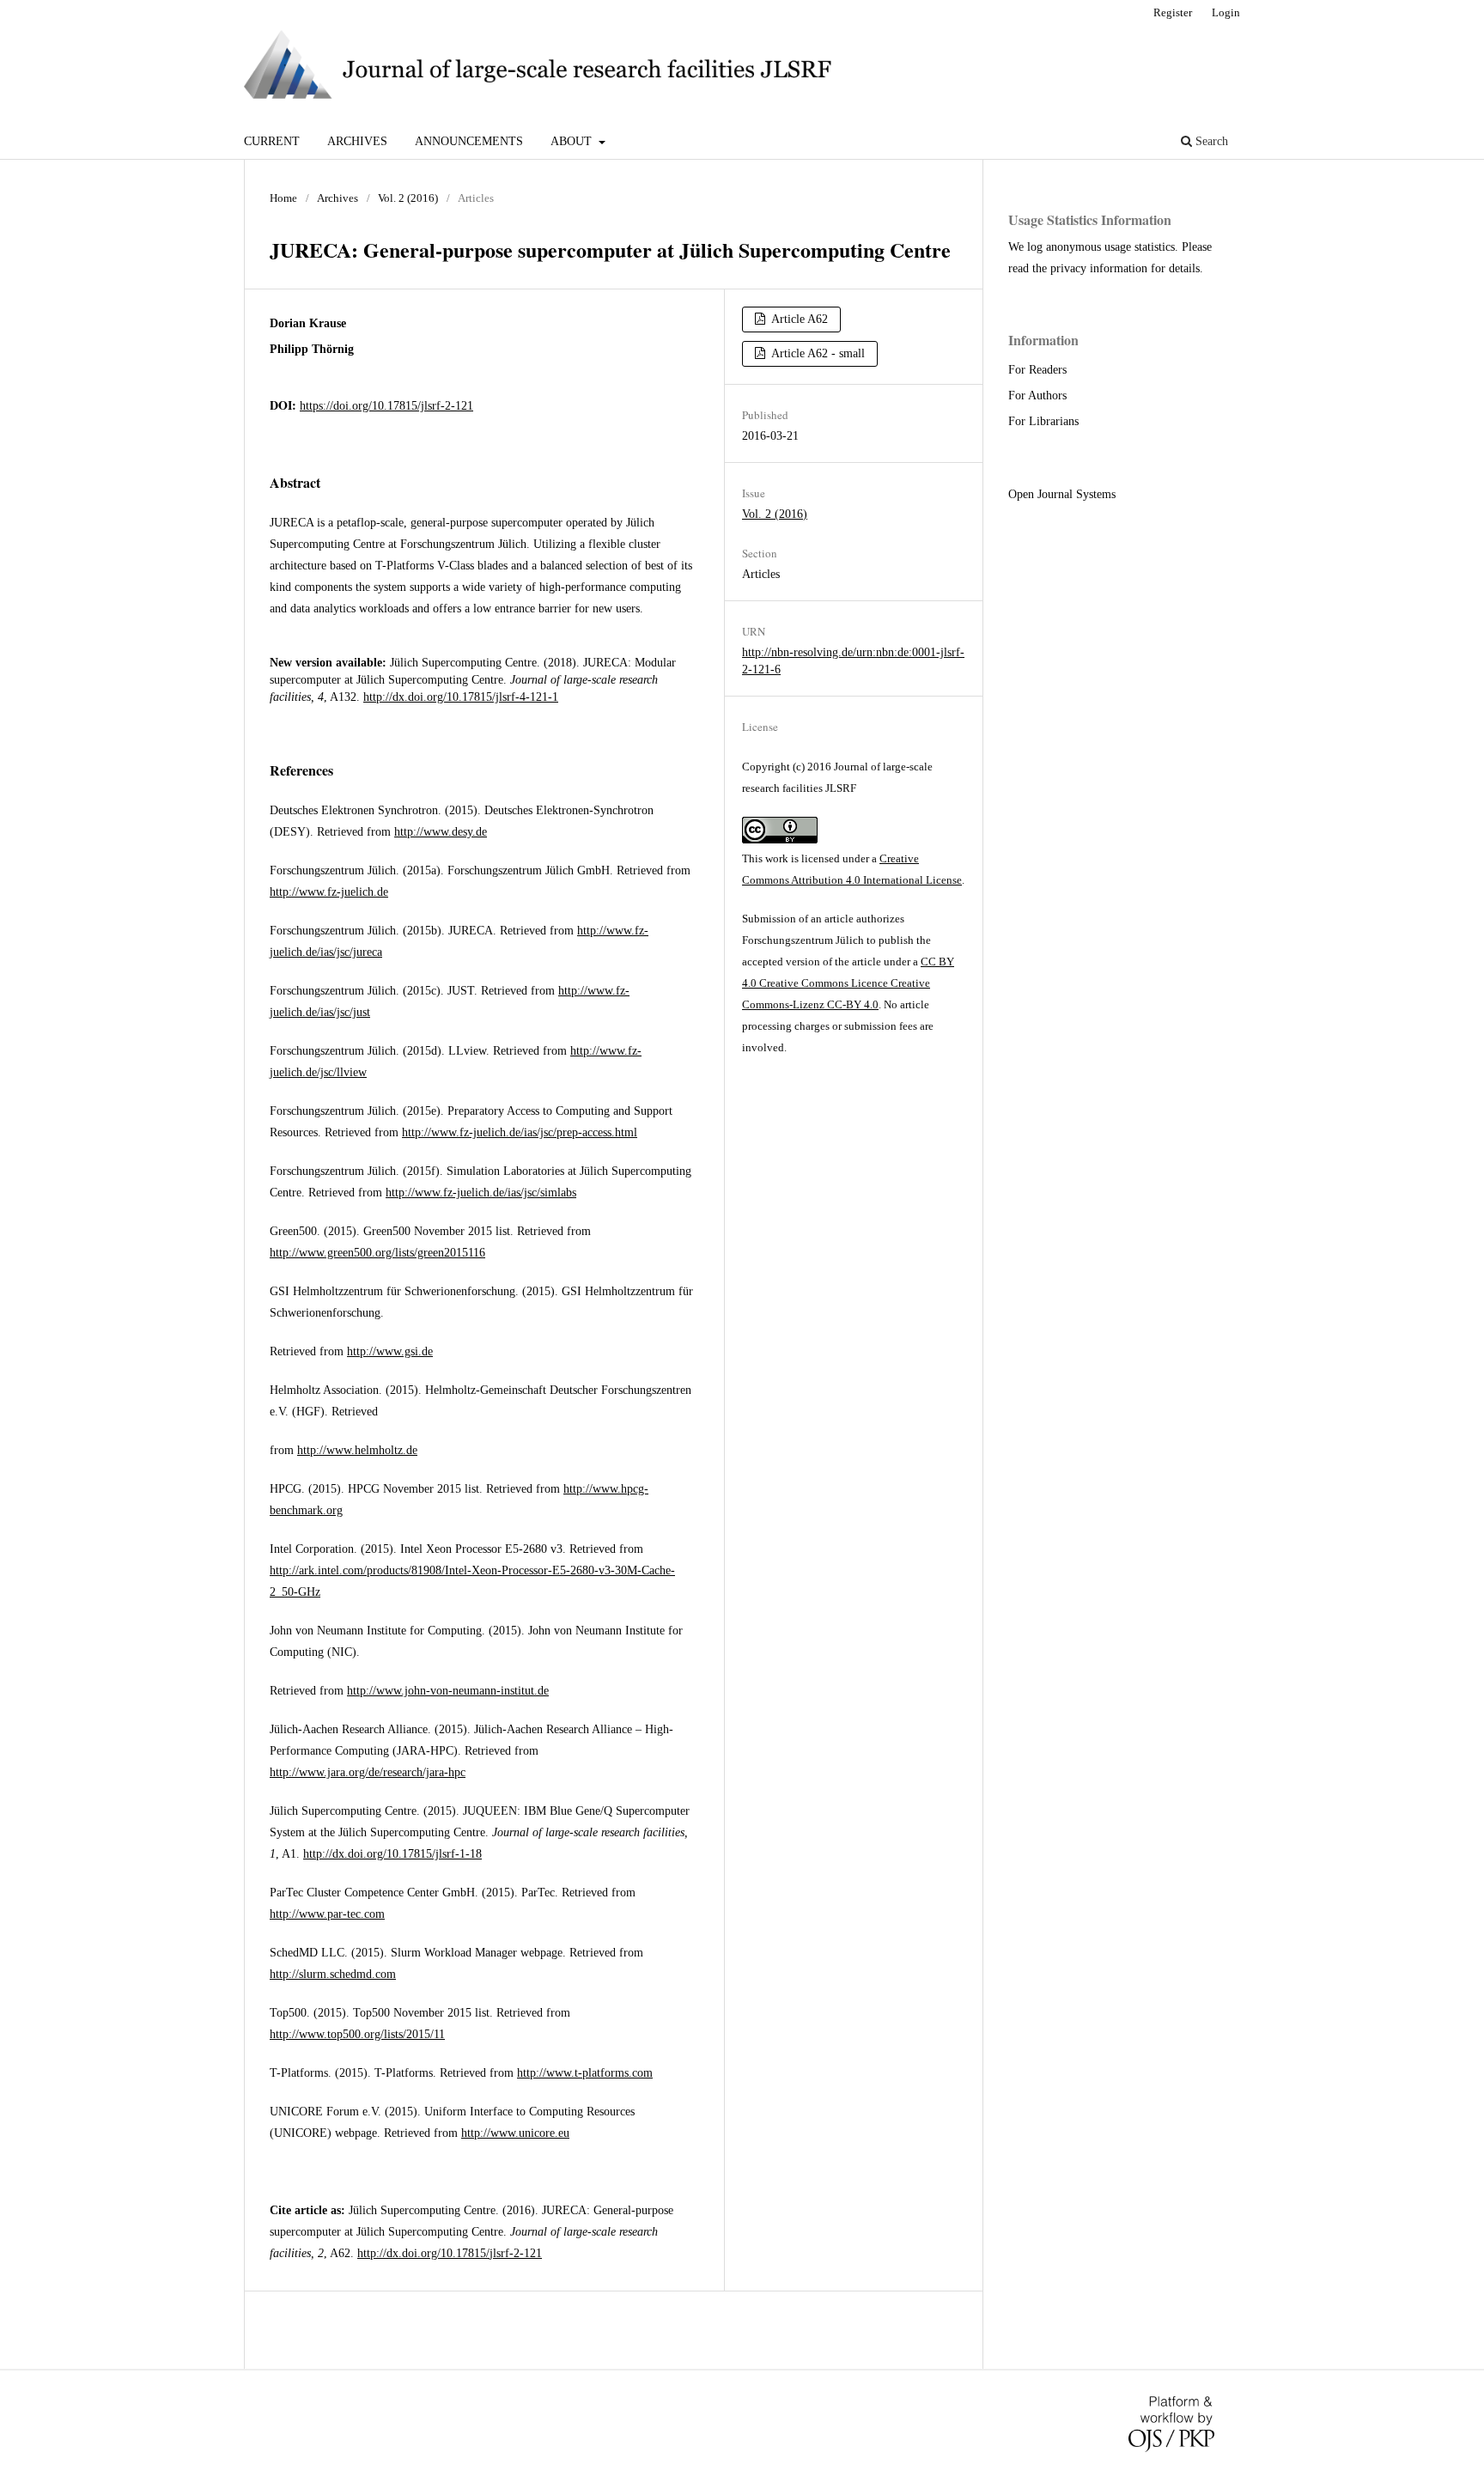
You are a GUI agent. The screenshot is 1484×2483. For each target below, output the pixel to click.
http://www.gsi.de (390, 1351)
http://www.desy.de (441, 832)
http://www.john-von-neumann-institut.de (448, 1691)
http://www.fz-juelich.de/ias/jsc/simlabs (481, 1193)
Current (272, 141)
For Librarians (1043, 421)
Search (1210, 141)
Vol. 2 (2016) (408, 198)
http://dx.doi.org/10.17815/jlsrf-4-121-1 (461, 697)
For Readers (1037, 370)
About (573, 141)
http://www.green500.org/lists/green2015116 (377, 1253)
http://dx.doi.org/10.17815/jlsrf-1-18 (392, 1854)
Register (1173, 12)
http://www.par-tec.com (327, 1914)
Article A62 (798, 319)
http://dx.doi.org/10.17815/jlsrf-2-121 (450, 2253)
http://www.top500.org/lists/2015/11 (357, 2034)
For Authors (1037, 396)
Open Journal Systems (1062, 494)
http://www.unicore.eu (515, 2133)
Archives (357, 141)
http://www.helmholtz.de (357, 1450)
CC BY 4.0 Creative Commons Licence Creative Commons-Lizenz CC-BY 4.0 (848, 983)
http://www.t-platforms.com (585, 2073)
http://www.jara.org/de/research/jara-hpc (368, 1772)
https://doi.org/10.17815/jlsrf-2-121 (386, 406)
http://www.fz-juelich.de (329, 892)
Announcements (469, 141)
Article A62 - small (817, 353)
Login (1226, 12)
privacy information (1099, 268)
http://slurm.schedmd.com (333, 1974)
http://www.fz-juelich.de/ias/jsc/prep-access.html (520, 1132)
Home (283, 198)
